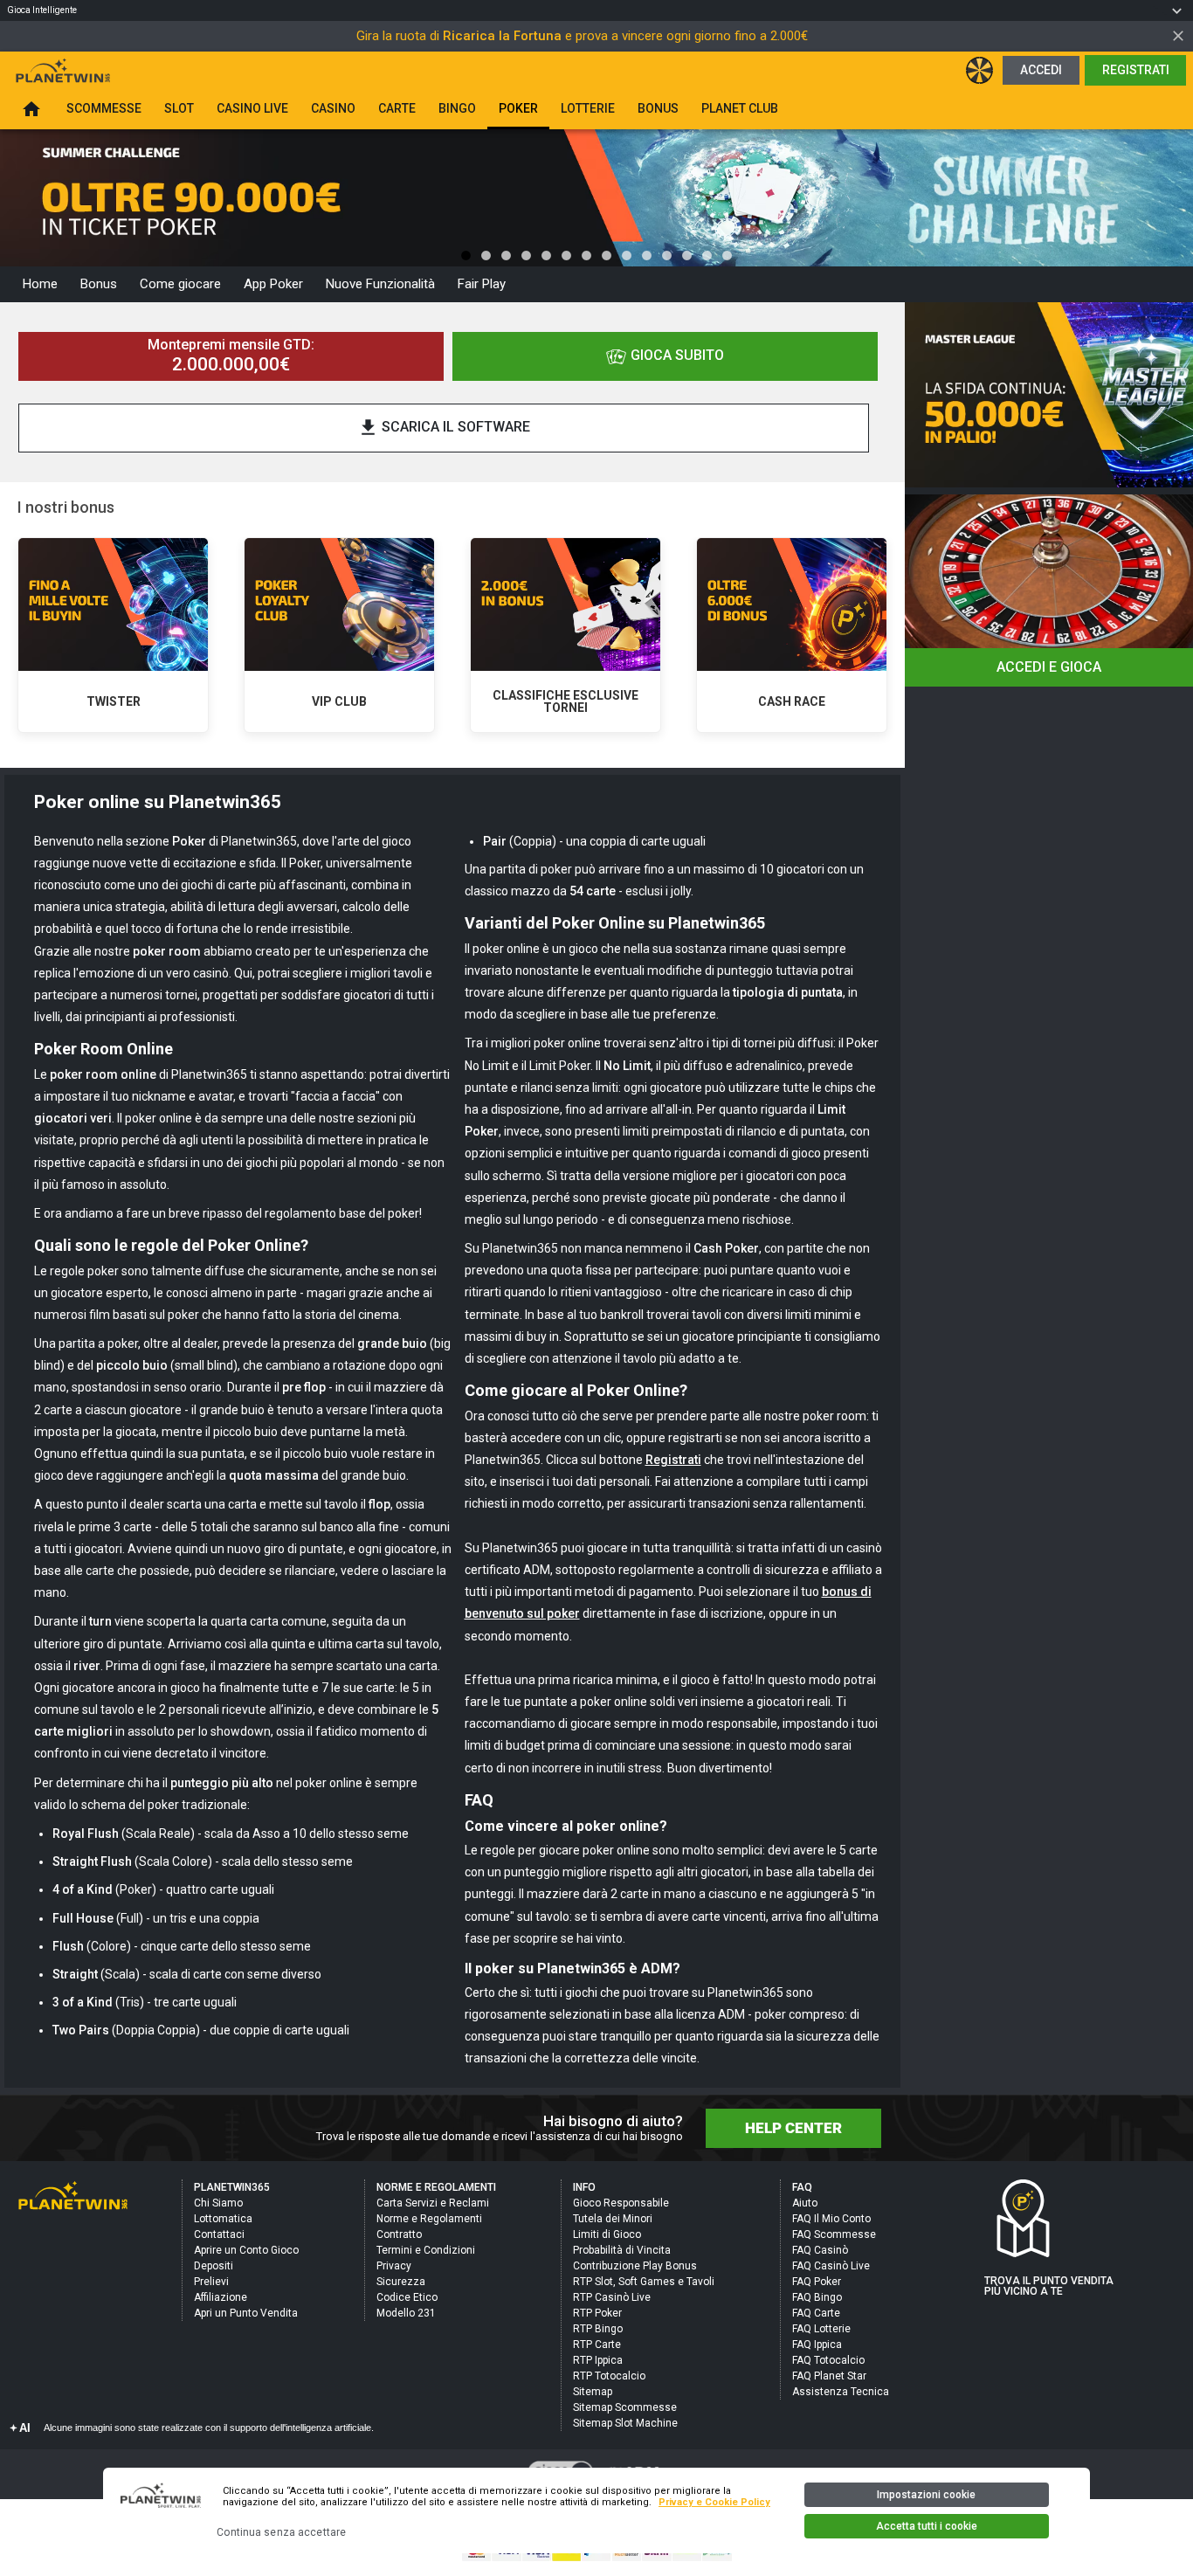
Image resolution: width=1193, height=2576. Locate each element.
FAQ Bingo (817, 2297)
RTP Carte (597, 2345)
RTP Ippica (598, 2360)
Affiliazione (221, 2297)
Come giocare (180, 284)
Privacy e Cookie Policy (714, 2502)
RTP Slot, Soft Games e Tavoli (644, 2282)
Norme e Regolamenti (429, 2219)
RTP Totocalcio (609, 2376)
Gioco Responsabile (621, 2203)
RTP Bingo (598, 2329)
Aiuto (805, 2203)
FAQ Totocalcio (828, 2360)
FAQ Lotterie (821, 2329)
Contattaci (219, 2234)
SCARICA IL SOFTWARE (444, 428)
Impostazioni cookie (926, 2495)
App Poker (273, 284)
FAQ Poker (817, 2282)
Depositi (214, 2266)
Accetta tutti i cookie (927, 2526)
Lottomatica (223, 2219)
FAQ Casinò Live (831, 2266)
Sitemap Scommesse (625, 2407)
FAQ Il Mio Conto (831, 2219)
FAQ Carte (816, 2313)
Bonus (99, 284)
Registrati (1136, 70)
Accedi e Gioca (1049, 667)
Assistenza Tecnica (841, 2392)
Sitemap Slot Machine (625, 2423)
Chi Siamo (218, 2203)
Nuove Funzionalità (380, 284)
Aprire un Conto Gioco (246, 2250)
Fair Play (482, 284)
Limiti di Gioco (607, 2234)
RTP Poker (597, 2313)
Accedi (1041, 70)
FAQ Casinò (820, 2250)
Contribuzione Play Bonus (635, 2266)
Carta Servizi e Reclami (433, 2203)
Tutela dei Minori (613, 2219)
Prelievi (211, 2282)
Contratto (399, 2234)
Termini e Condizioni (426, 2250)
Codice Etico (407, 2297)
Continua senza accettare (281, 2532)
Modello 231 (406, 2313)
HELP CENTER (793, 2128)
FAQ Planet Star (829, 2376)
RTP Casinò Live (612, 2297)
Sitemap (593, 2392)
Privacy (394, 2266)
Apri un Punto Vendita (246, 2313)
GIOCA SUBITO (677, 355)
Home (40, 284)
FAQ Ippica (817, 2345)
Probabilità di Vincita (622, 2250)
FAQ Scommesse (834, 2234)
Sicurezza (401, 2282)
